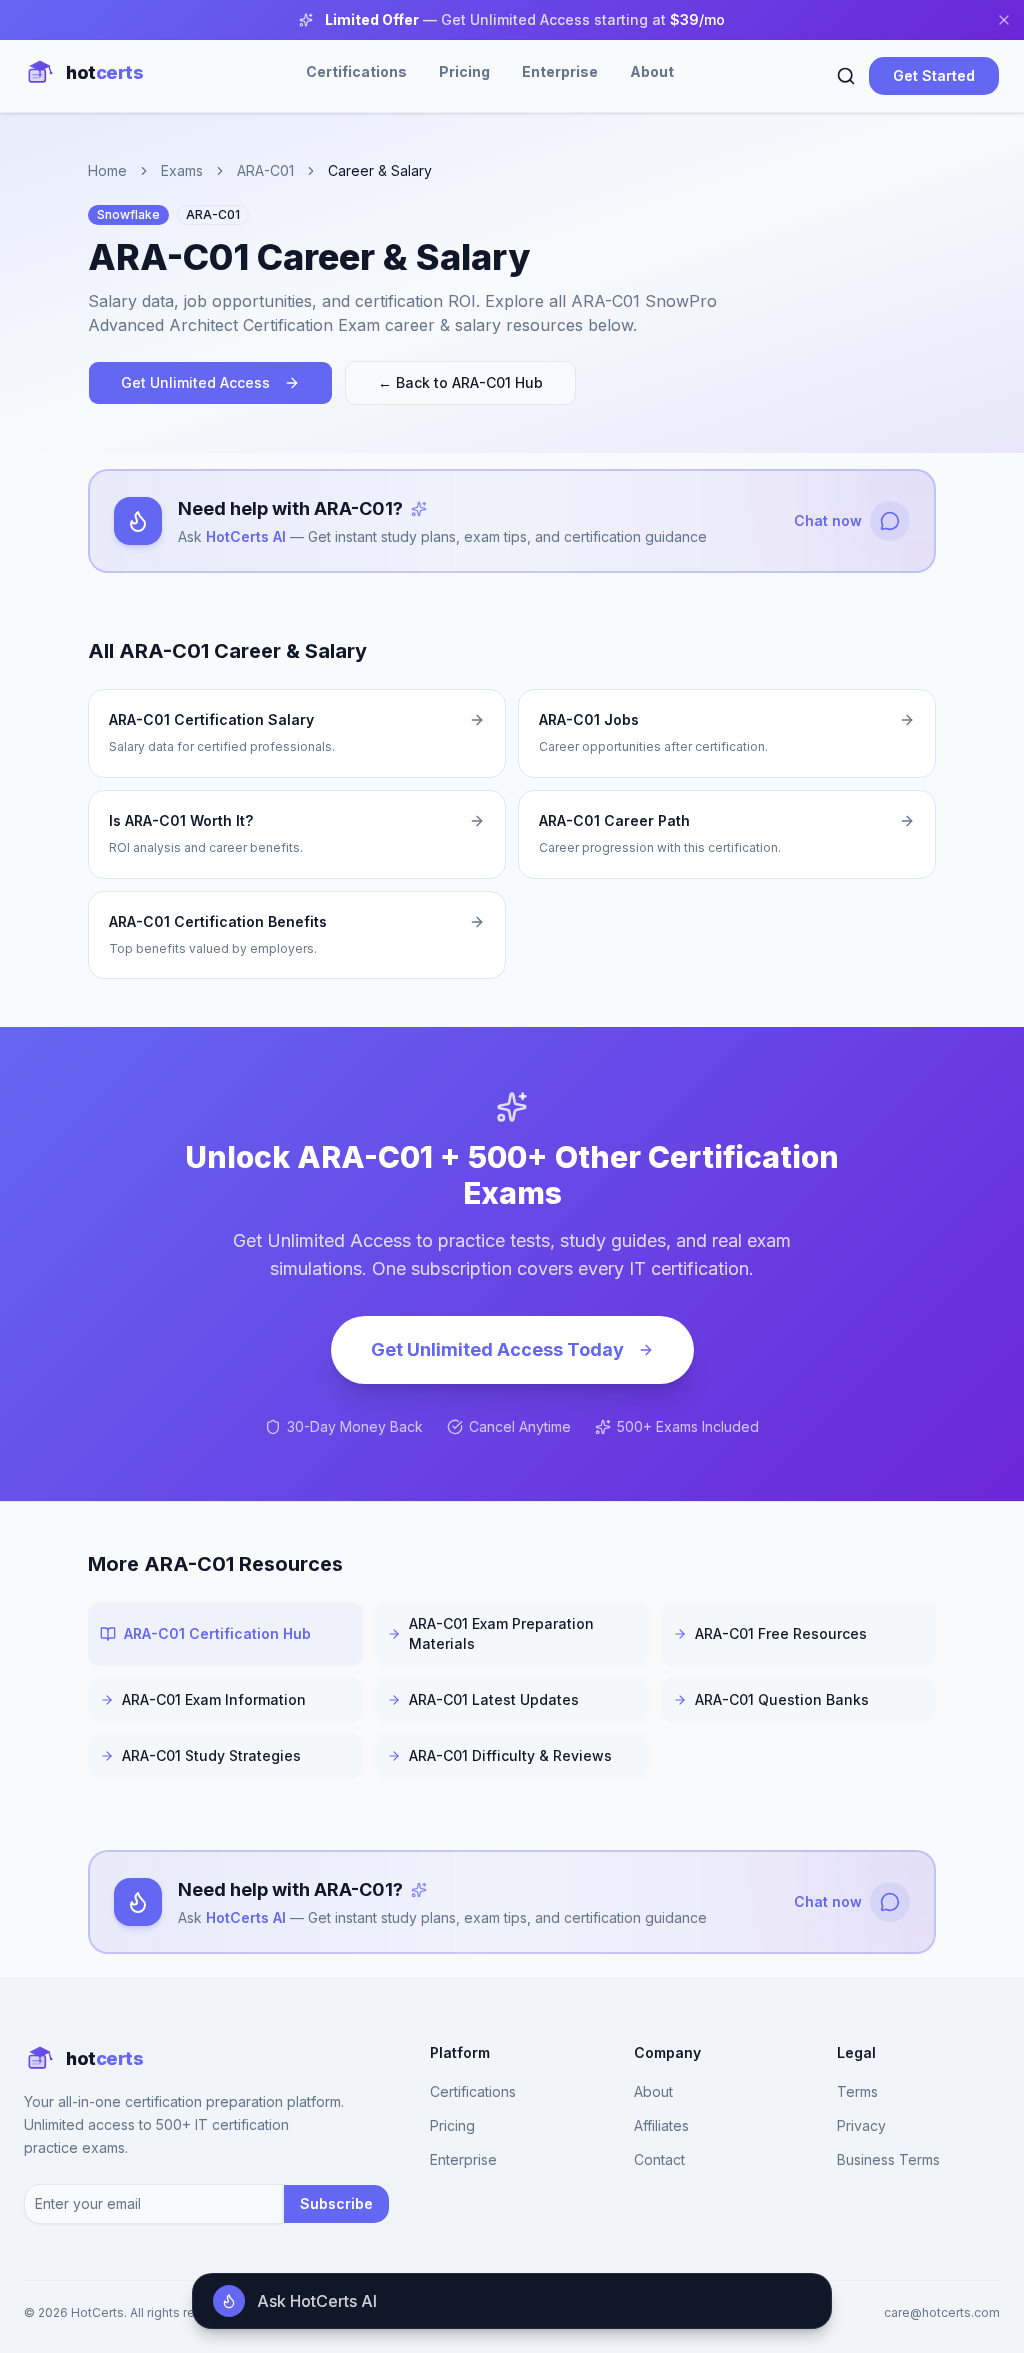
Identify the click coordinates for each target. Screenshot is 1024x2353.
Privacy (861, 2125)
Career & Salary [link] (380, 170)
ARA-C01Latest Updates (494, 1699)
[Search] (846, 76)
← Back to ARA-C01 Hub (460, 382)
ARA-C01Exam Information (214, 1699)
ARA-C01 (265, 170)
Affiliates (661, 2125)
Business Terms (888, 2159)
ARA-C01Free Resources (781, 1633)
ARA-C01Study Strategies (211, 1755)
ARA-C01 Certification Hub (217, 1633)
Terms (857, 2091)
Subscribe (336, 2203)
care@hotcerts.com (942, 2312)
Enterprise (560, 71)
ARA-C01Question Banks (782, 1699)
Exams (182, 170)
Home (107, 170)
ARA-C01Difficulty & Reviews (510, 1755)
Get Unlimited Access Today (497, 1349)
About (652, 71)
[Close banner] (1004, 20)
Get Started (934, 75)
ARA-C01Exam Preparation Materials (501, 1633)
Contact (659, 2159)
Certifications (356, 71)
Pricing (464, 71)
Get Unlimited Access (195, 382)
